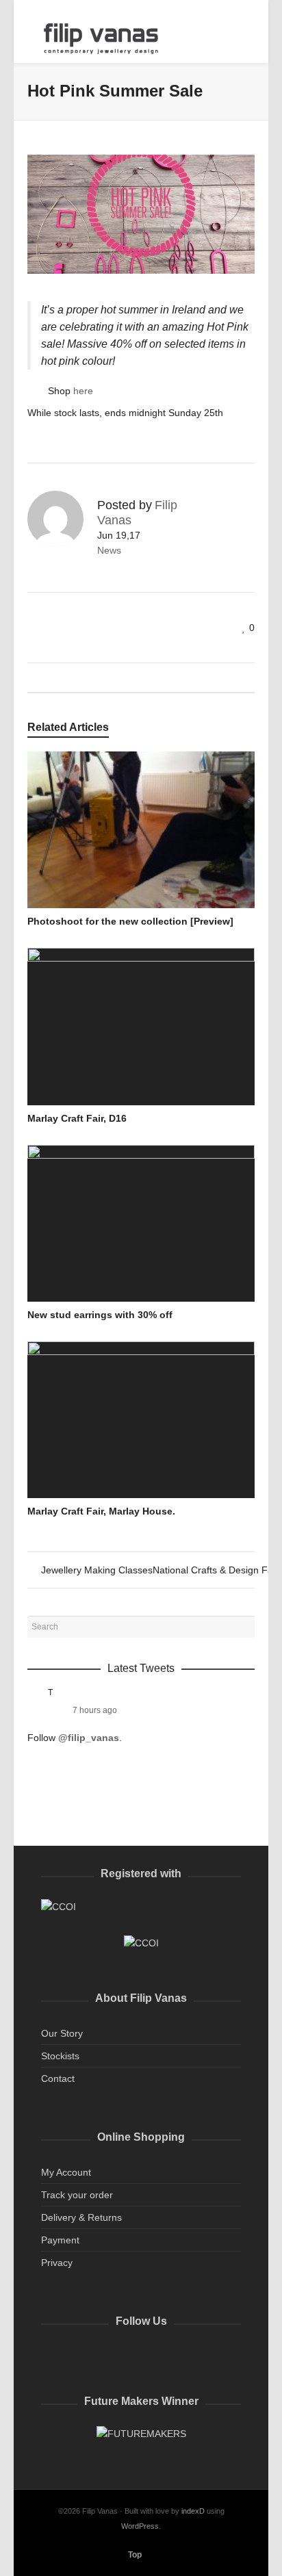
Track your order (77, 2195)
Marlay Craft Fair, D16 (77, 1118)
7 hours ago (95, 1710)
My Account (66, 2172)
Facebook (82, 2356)
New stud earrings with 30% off (100, 1315)
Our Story (62, 2033)
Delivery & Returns (81, 2217)
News (109, 550)
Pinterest (142, 2356)
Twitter (52, 2356)
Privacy (57, 2263)
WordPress (140, 2526)
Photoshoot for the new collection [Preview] (130, 921)
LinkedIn (112, 2356)
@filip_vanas (89, 1738)
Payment (60, 2240)
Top (135, 2555)
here (83, 391)
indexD (193, 2511)
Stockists (60, 2056)
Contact (58, 2078)
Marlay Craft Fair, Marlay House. (101, 1511)
